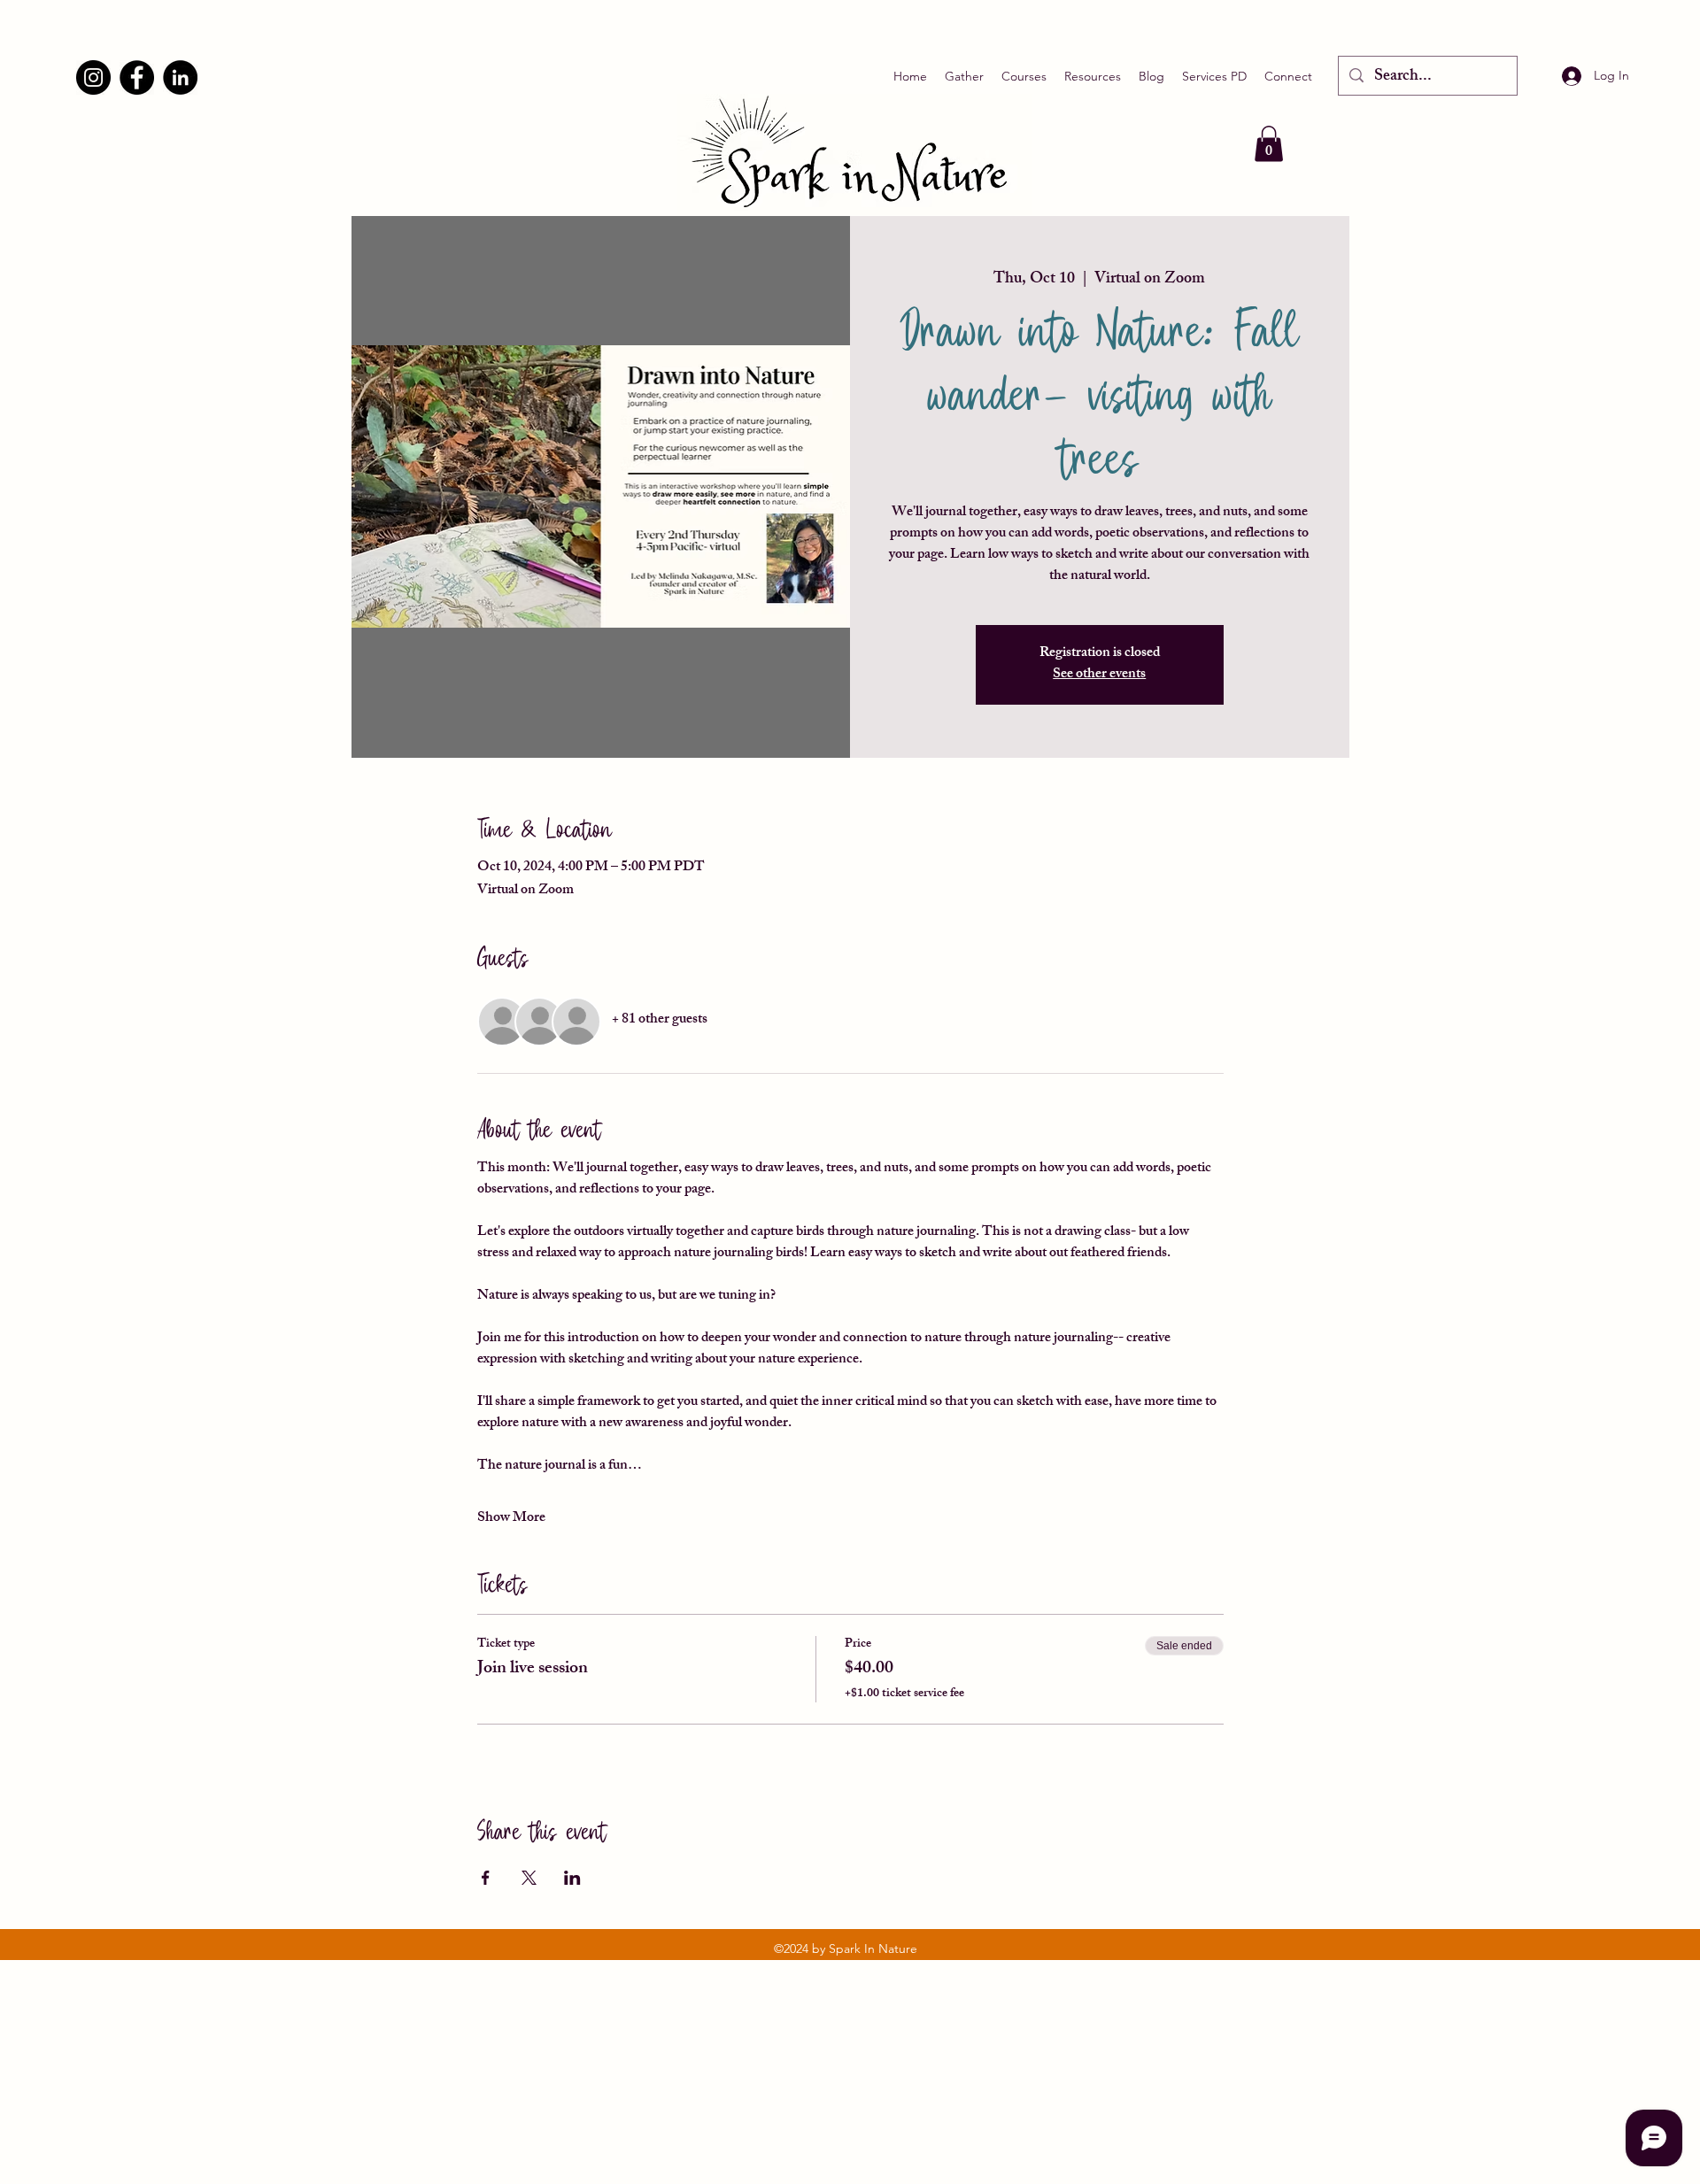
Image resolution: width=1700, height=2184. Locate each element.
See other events (1099, 675)
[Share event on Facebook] (486, 1878)
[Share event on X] (529, 1878)
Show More (511, 1519)
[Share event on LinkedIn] (572, 1878)
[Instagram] (93, 77)
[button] (1269, 144)
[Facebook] (137, 77)
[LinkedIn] (180, 77)
